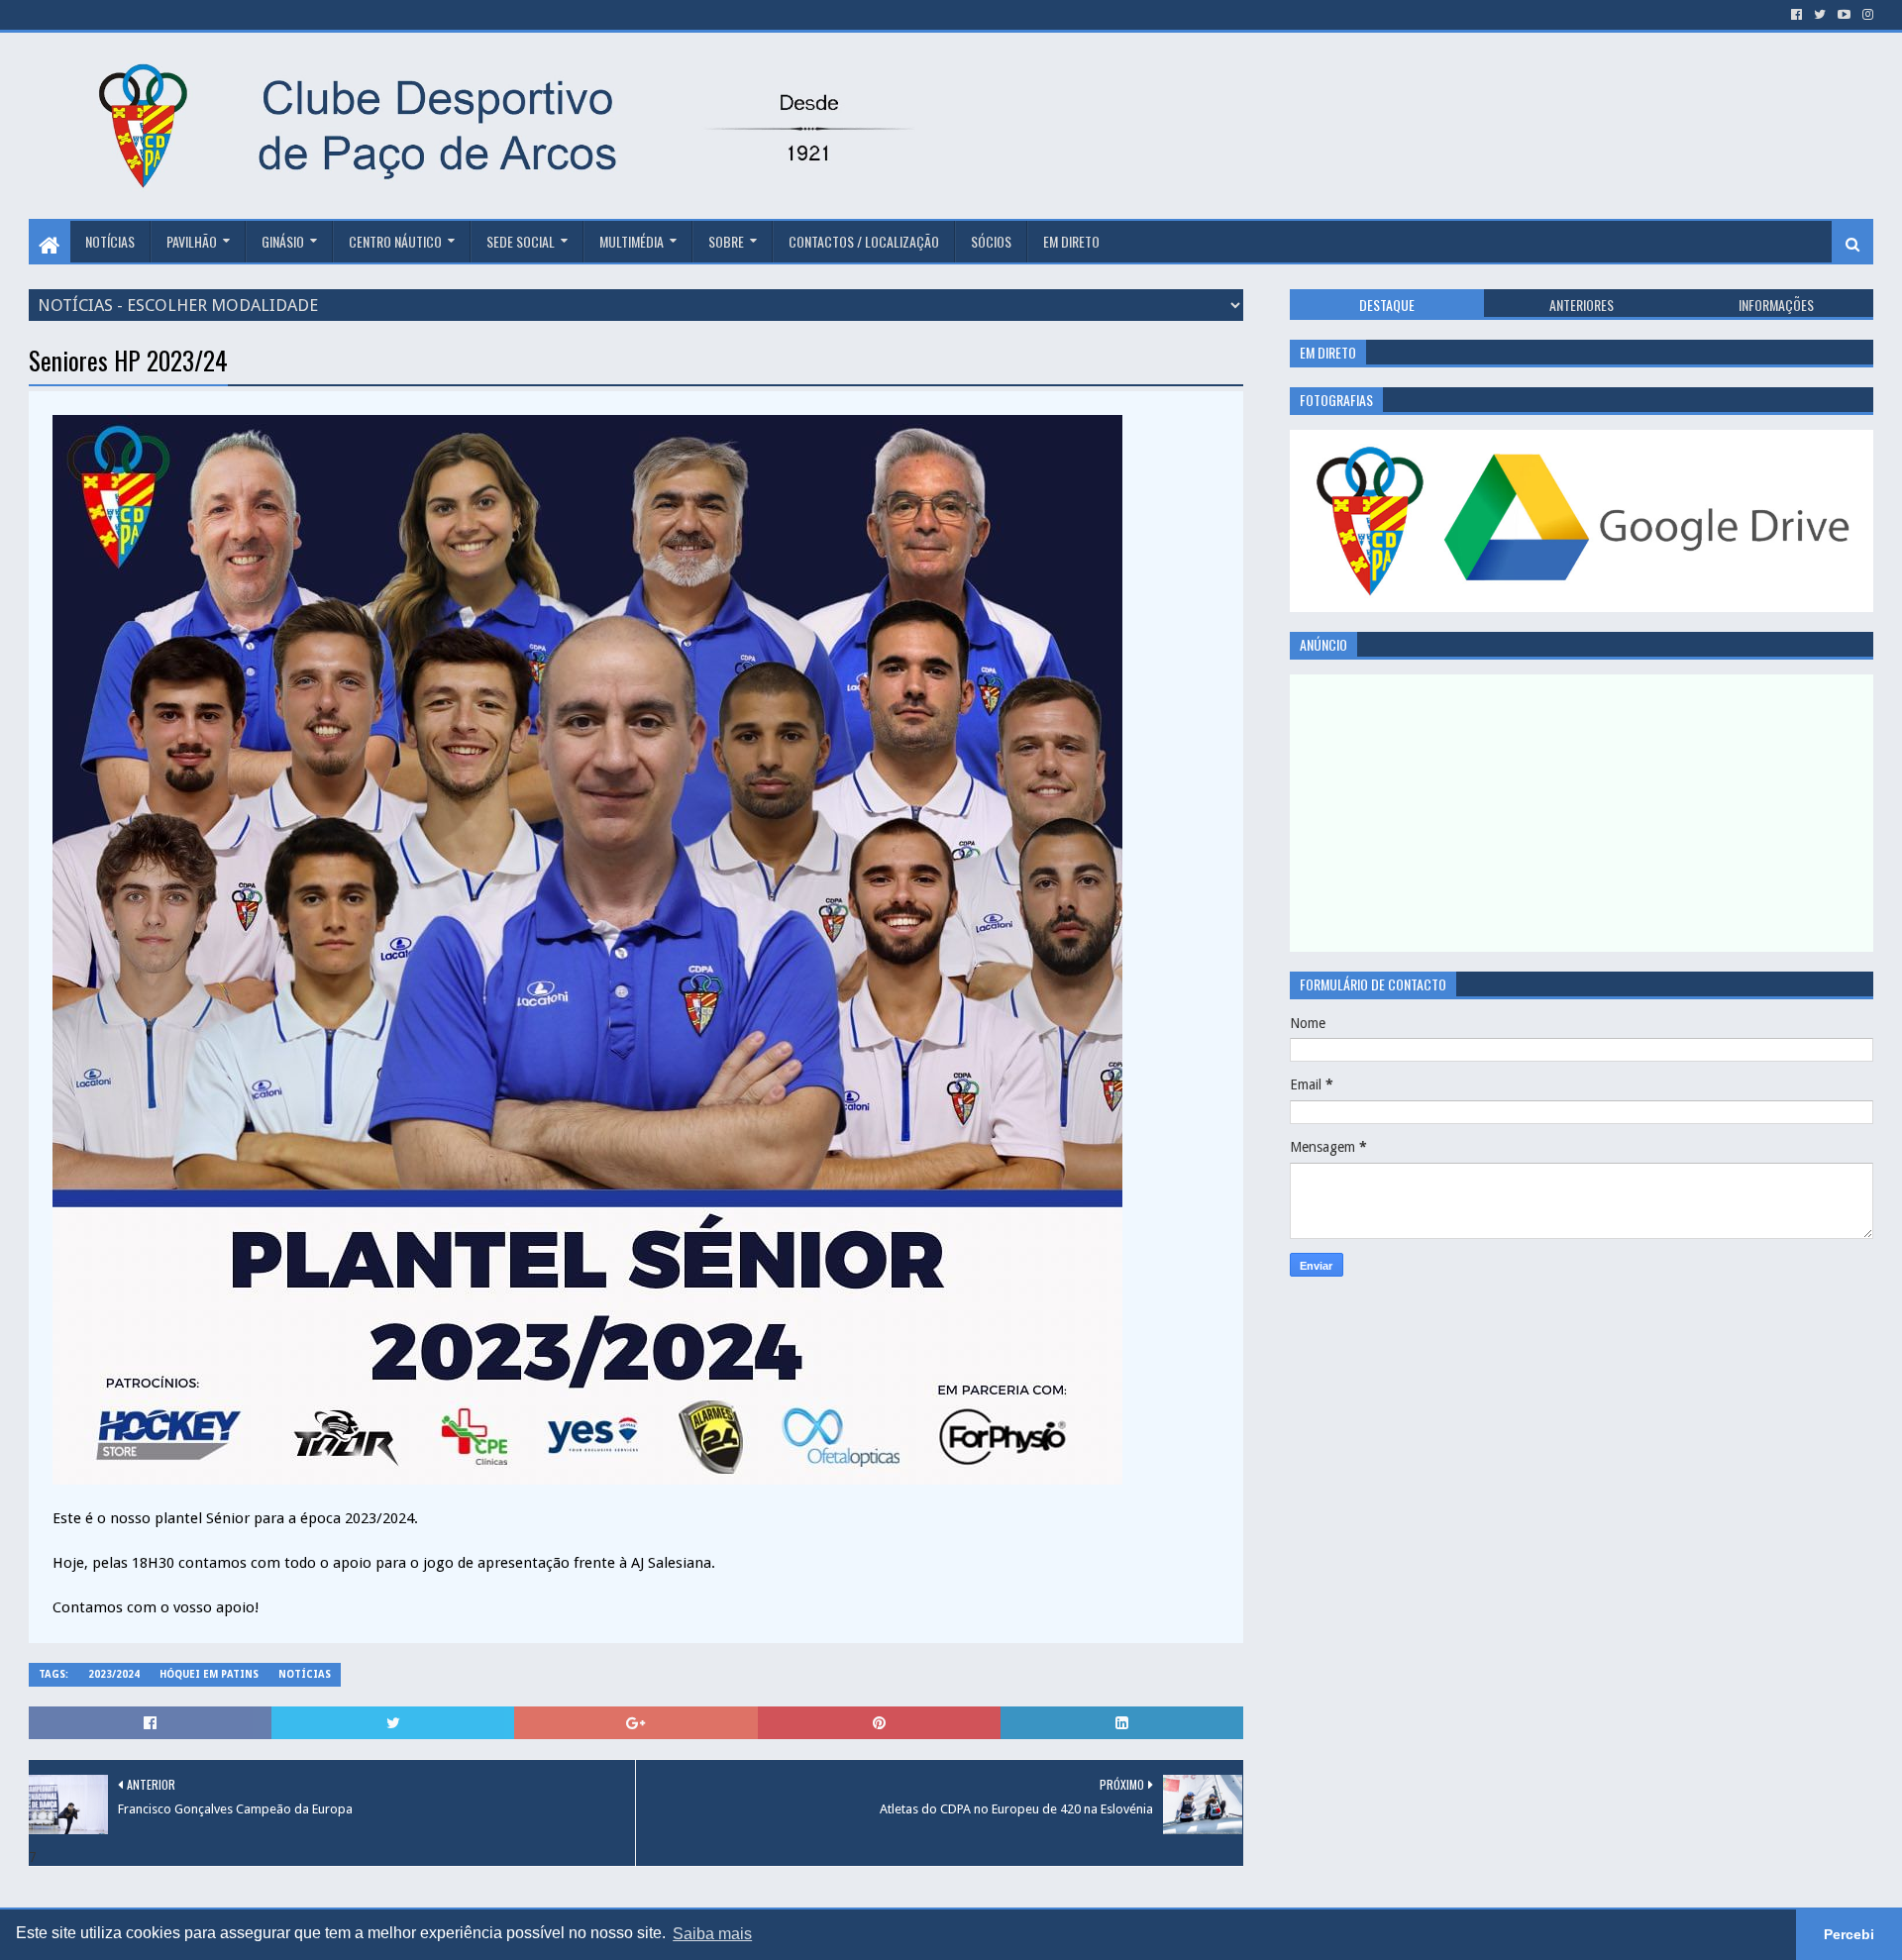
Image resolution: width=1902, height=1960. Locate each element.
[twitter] (1820, 15)
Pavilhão (192, 241)
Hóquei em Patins (209, 1674)
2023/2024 (114, 1674)
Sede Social (521, 241)
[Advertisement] (1312, 97)
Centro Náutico (395, 241)
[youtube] (1844, 15)
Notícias (110, 241)
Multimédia (632, 241)
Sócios (991, 241)
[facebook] (1796, 15)
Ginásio (283, 241)
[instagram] (1866, 15)
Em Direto (1071, 241)
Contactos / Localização (864, 241)
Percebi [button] (1849, 1934)
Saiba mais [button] (712, 1934)
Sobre (726, 241)
